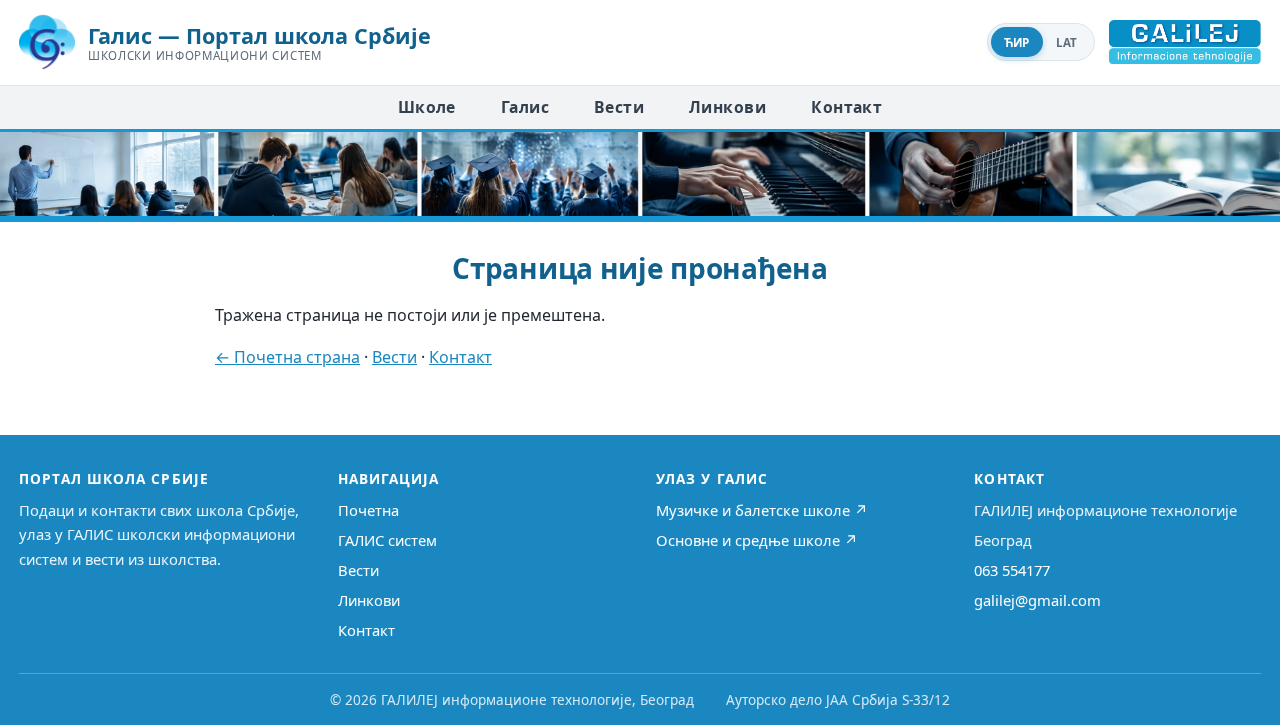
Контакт (846, 107)
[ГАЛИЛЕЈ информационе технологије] (1185, 42)
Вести (619, 107)
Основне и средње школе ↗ (757, 540)
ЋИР (1017, 42)
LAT (1067, 42)
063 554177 (1012, 570)
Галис (525, 107)
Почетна (368, 510)
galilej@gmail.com (1037, 600)
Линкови (727, 107)
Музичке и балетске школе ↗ (762, 510)
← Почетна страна (287, 357)
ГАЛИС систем (387, 540)
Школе (427, 107)
